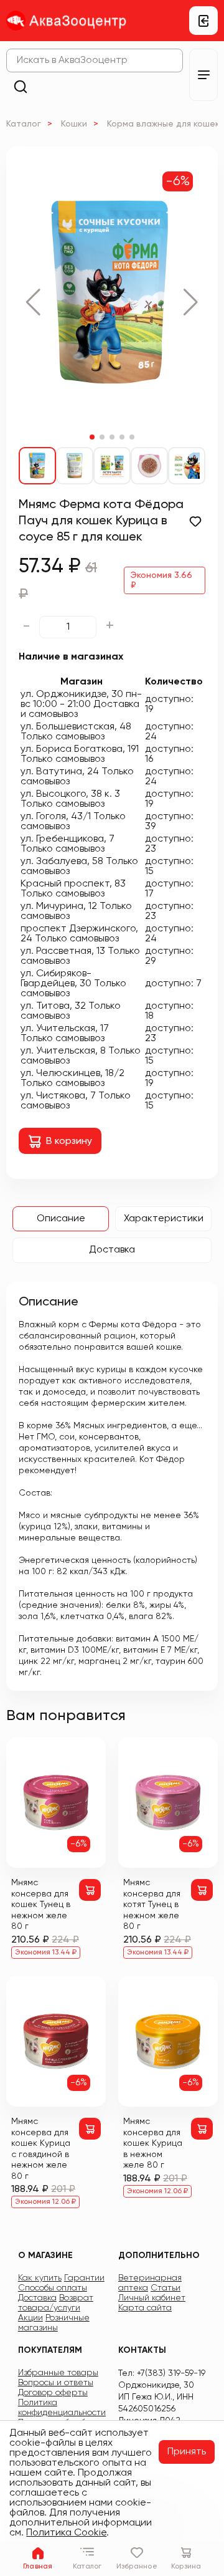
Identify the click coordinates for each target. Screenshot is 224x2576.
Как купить (40, 2278)
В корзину (69, 1141)
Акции (30, 2318)
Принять (187, 2452)
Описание (61, 1219)
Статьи (166, 2288)
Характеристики (164, 1219)
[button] (33, 302)
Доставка (112, 1250)
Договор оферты (53, 2393)
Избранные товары (58, 2373)
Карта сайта (145, 2308)
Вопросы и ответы (56, 2383)
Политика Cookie (66, 2533)
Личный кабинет (152, 2298)
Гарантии (84, 2278)
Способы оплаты (53, 2288)
